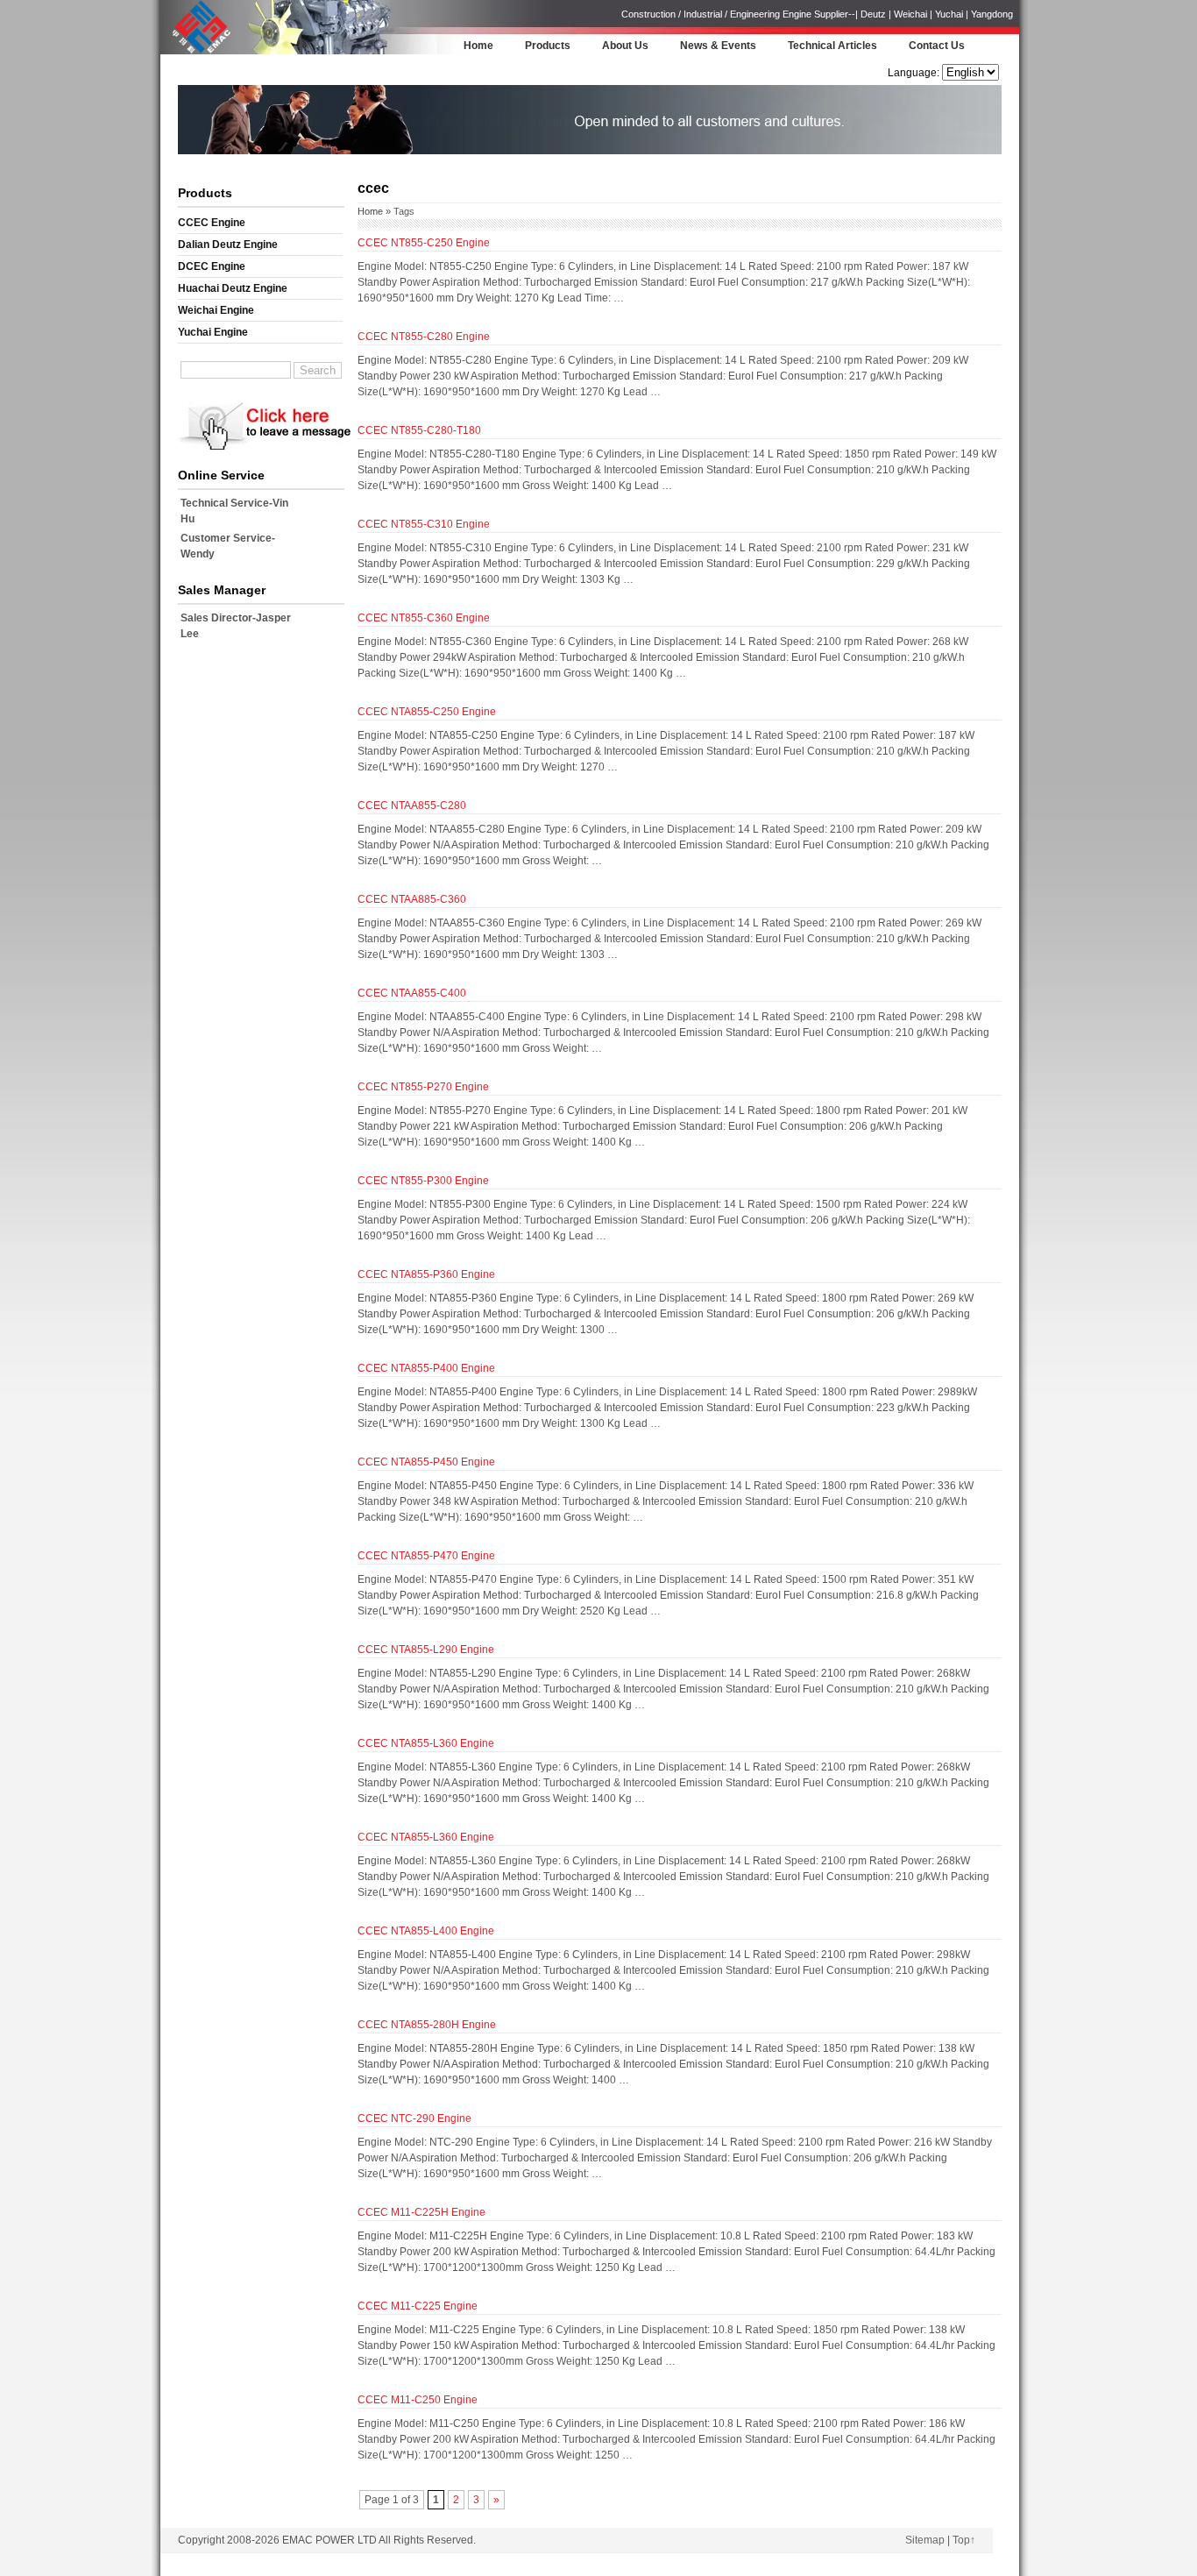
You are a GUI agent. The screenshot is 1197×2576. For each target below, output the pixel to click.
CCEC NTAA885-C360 (412, 899)
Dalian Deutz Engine (228, 245)
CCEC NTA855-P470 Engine (426, 1556)
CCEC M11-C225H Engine (421, 2212)
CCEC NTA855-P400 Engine (426, 1368)
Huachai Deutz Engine (233, 288)
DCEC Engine (212, 266)
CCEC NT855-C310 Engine (424, 524)
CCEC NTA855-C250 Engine (427, 712)
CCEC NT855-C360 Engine (424, 618)
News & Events (718, 46)
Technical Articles (832, 46)
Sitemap (925, 2540)
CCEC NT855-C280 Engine (424, 337)
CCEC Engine (212, 223)
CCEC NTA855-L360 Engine (426, 1743)
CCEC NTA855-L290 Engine (426, 1650)
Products (548, 46)
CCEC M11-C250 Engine (418, 2400)
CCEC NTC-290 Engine (414, 2118)
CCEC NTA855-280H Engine (427, 2025)
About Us (625, 46)
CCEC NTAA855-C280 (412, 805)
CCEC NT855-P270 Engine (423, 1087)
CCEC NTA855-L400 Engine (426, 1931)
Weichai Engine (216, 310)
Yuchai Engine (213, 332)
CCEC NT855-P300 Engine (423, 1181)
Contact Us (937, 46)
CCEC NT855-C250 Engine (424, 243)
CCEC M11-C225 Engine (418, 2306)
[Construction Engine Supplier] (197, 52)
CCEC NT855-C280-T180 (419, 430)
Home (478, 46)
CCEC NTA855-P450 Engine (426, 1462)
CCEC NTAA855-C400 (412, 993)
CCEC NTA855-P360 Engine (426, 1274)
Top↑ (964, 2540)
